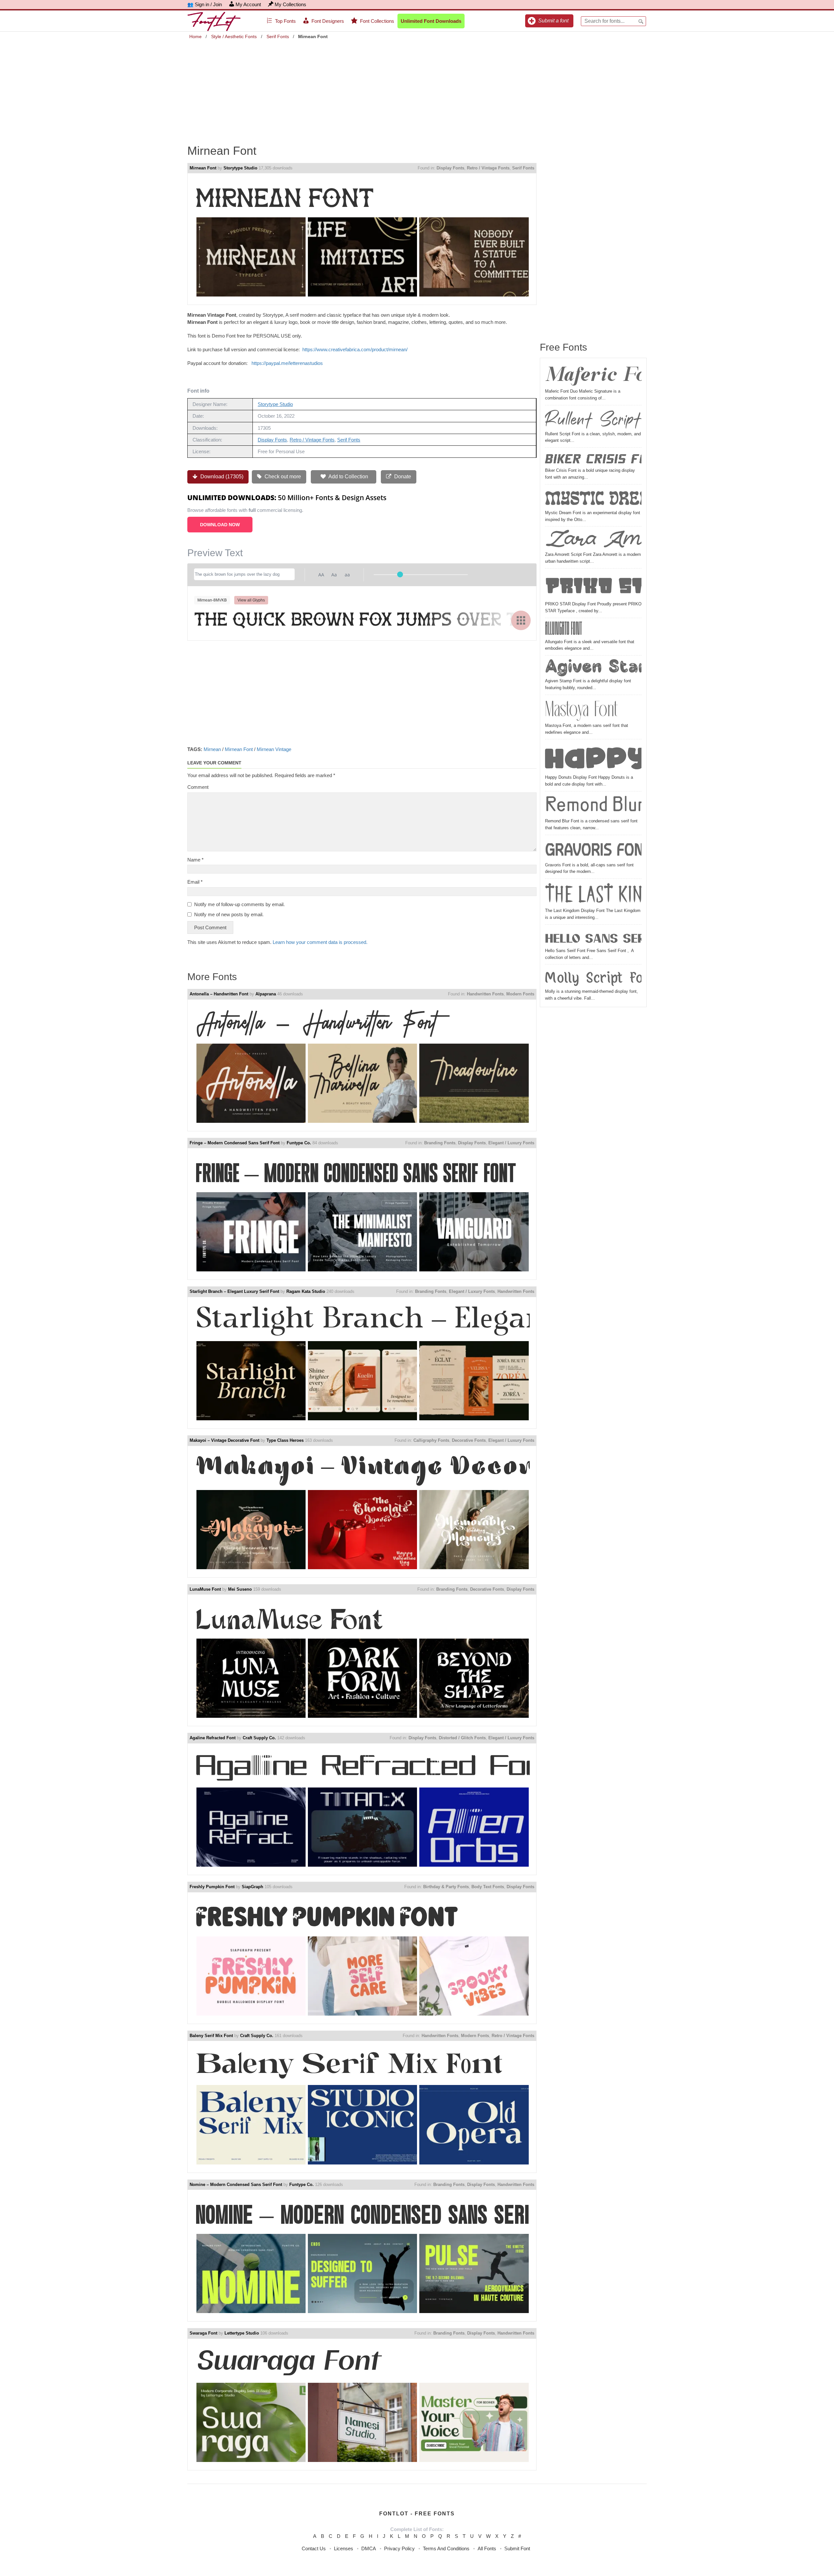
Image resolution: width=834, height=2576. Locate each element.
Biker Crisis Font (593, 459)
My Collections (290, 4)
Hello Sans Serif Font (593, 937)
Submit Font (517, 2548)
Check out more (282, 477)
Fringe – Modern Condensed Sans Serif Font (235, 1143)
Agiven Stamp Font (593, 668)
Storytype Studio (240, 168)
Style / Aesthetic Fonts (234, 36)
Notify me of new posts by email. (229, 914)
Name (195, 860)
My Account (248, 4)
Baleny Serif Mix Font (211, 2036)
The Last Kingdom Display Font (593, 894)
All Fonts (487, 2548)
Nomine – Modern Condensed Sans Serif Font (236, 2185)
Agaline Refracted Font (213, 1738)
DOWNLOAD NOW (220, 525)
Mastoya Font (582, 710)
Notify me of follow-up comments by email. (239, 904)
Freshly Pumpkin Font (212, 1887)
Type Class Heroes (285, 1440)
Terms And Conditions (446, 2548)
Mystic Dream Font (593, 498)
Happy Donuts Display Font (593, 758)
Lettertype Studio (242, 2333)
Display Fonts (450, 168)
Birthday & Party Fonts (446, 1887)
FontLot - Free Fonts (417, 2514)
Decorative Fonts (469, 1440)
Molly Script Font (593, 977)
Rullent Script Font (593, 419)
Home (195, 36)
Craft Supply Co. (259, 1738)
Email (195, 882)
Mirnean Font (203, 168)
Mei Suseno (240, 1589)
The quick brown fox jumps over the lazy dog (362, 620)
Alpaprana (266, 994)
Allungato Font (563, 630)
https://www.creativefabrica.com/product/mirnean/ (355, 349)
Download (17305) (221, 477)
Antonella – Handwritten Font (219, 994)
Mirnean (212, 749)
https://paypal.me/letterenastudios (287, 363)
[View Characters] (521, 620)
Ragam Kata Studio (306, 1291)
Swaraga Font (203, 2333)
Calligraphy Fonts (431, 1440)
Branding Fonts (440, 1143)
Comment (198, 787)
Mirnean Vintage (274, 749)
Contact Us (314, 2548)
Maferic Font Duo (593, 376)
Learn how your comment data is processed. (320, 942)
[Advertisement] (417, 87)
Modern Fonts (520, 994)
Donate (402, 477)
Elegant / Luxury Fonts (511, 1143)
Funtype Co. (299, 1143)
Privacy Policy (399, 2548)
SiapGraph (252, 1887)
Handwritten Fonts (485, 994)
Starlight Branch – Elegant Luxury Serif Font (234, 1291)
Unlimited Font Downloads (431, 21)
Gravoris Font (593, 849)
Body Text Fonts (488, 1887)
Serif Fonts (278, 36)
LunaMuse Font (205, 1589)
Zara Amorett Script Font (593, 540)
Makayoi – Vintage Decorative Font (224, 1440)
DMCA (369, 2548)
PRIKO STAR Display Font (593, 586)
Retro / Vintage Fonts (488, 168)
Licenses (344, 2548)
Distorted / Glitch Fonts (462, 1738)
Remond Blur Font (593, 806)
